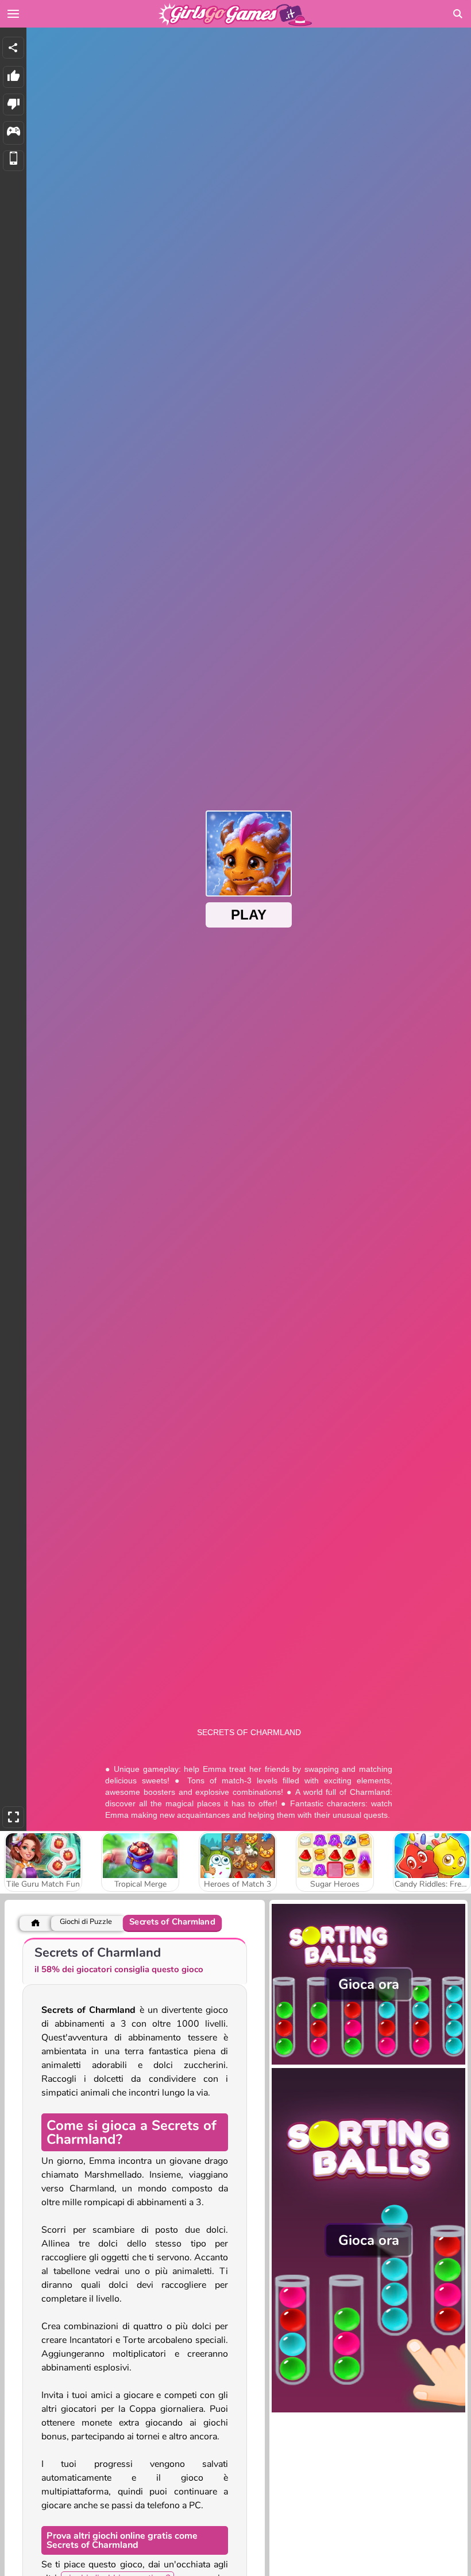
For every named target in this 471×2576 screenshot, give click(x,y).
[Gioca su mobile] (13, 161)
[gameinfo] (13, 133)
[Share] (13, 48)
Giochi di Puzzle (86, 1922)
